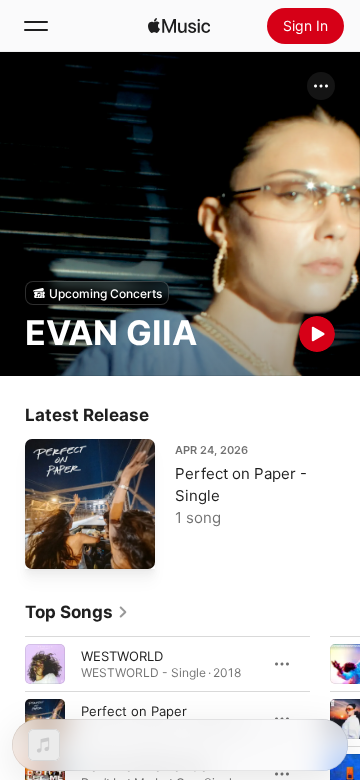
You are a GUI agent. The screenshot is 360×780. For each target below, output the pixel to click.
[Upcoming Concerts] (97, 293)
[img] (179, 26)
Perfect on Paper (134, 711)
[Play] (317, 334)
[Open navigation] (36, 26)
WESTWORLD (122, 656)
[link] (77, 612)
